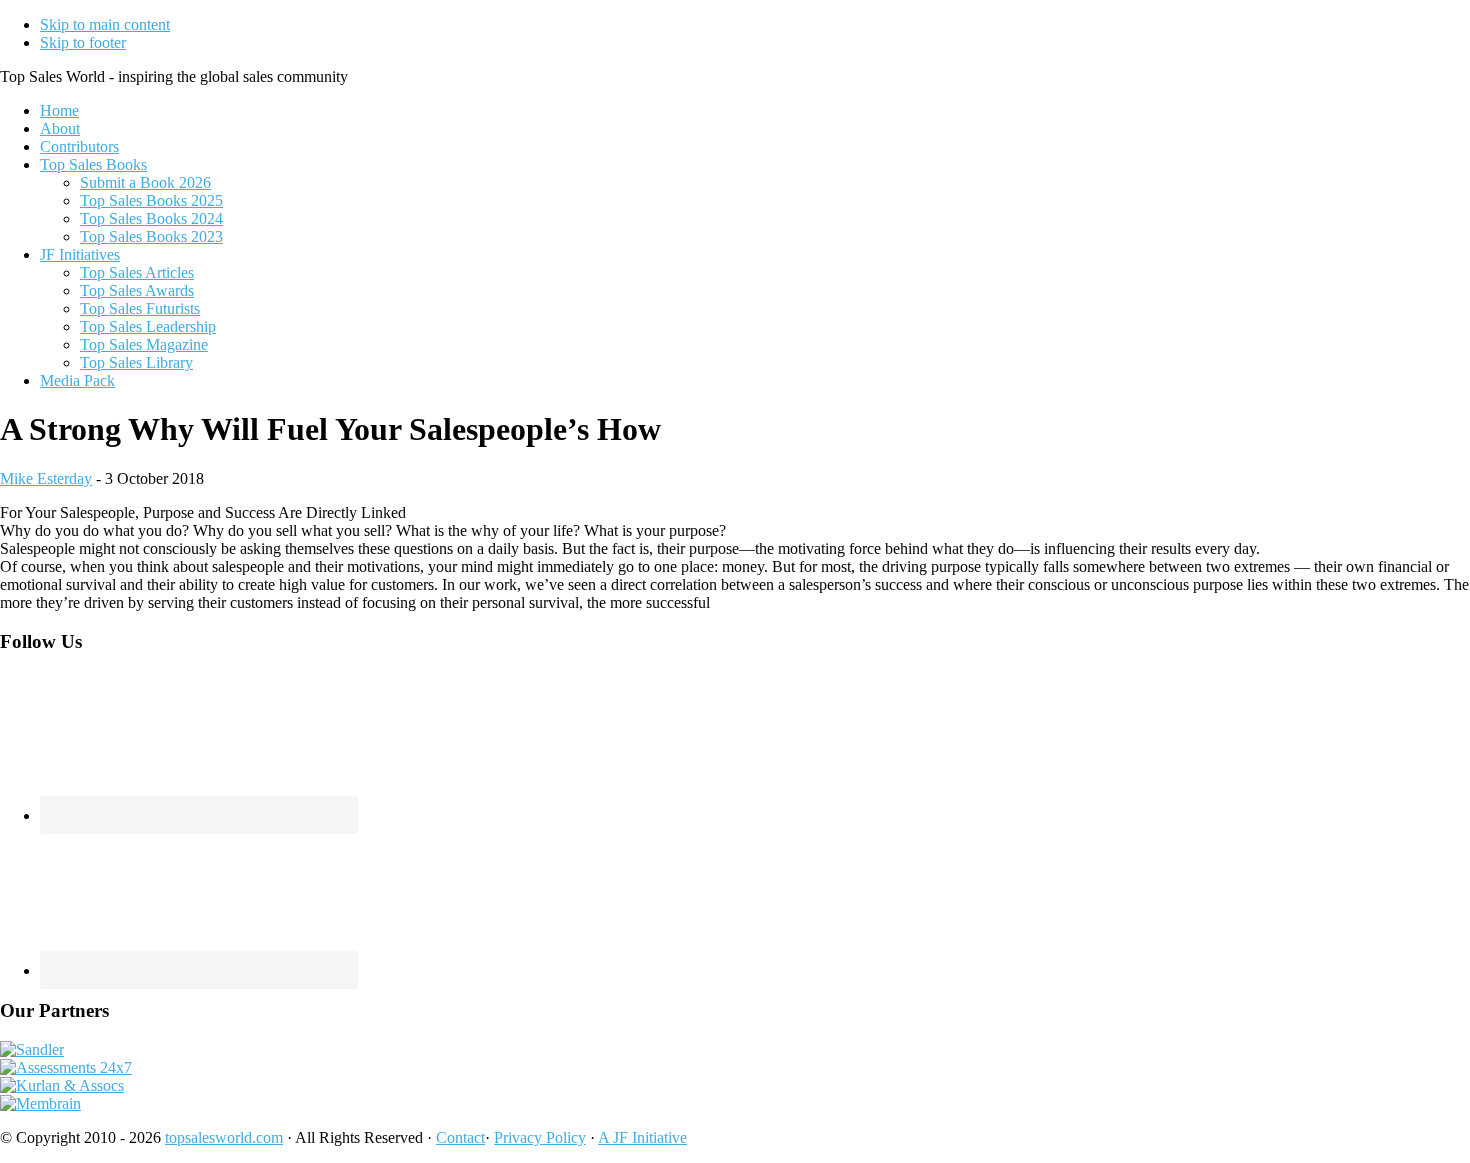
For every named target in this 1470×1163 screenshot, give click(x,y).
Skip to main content (105, 24)
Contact (460, 1137)
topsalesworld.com (224, 1137)
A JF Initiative (642, 1137)
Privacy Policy (540, 1137)
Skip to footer (83, 42)
